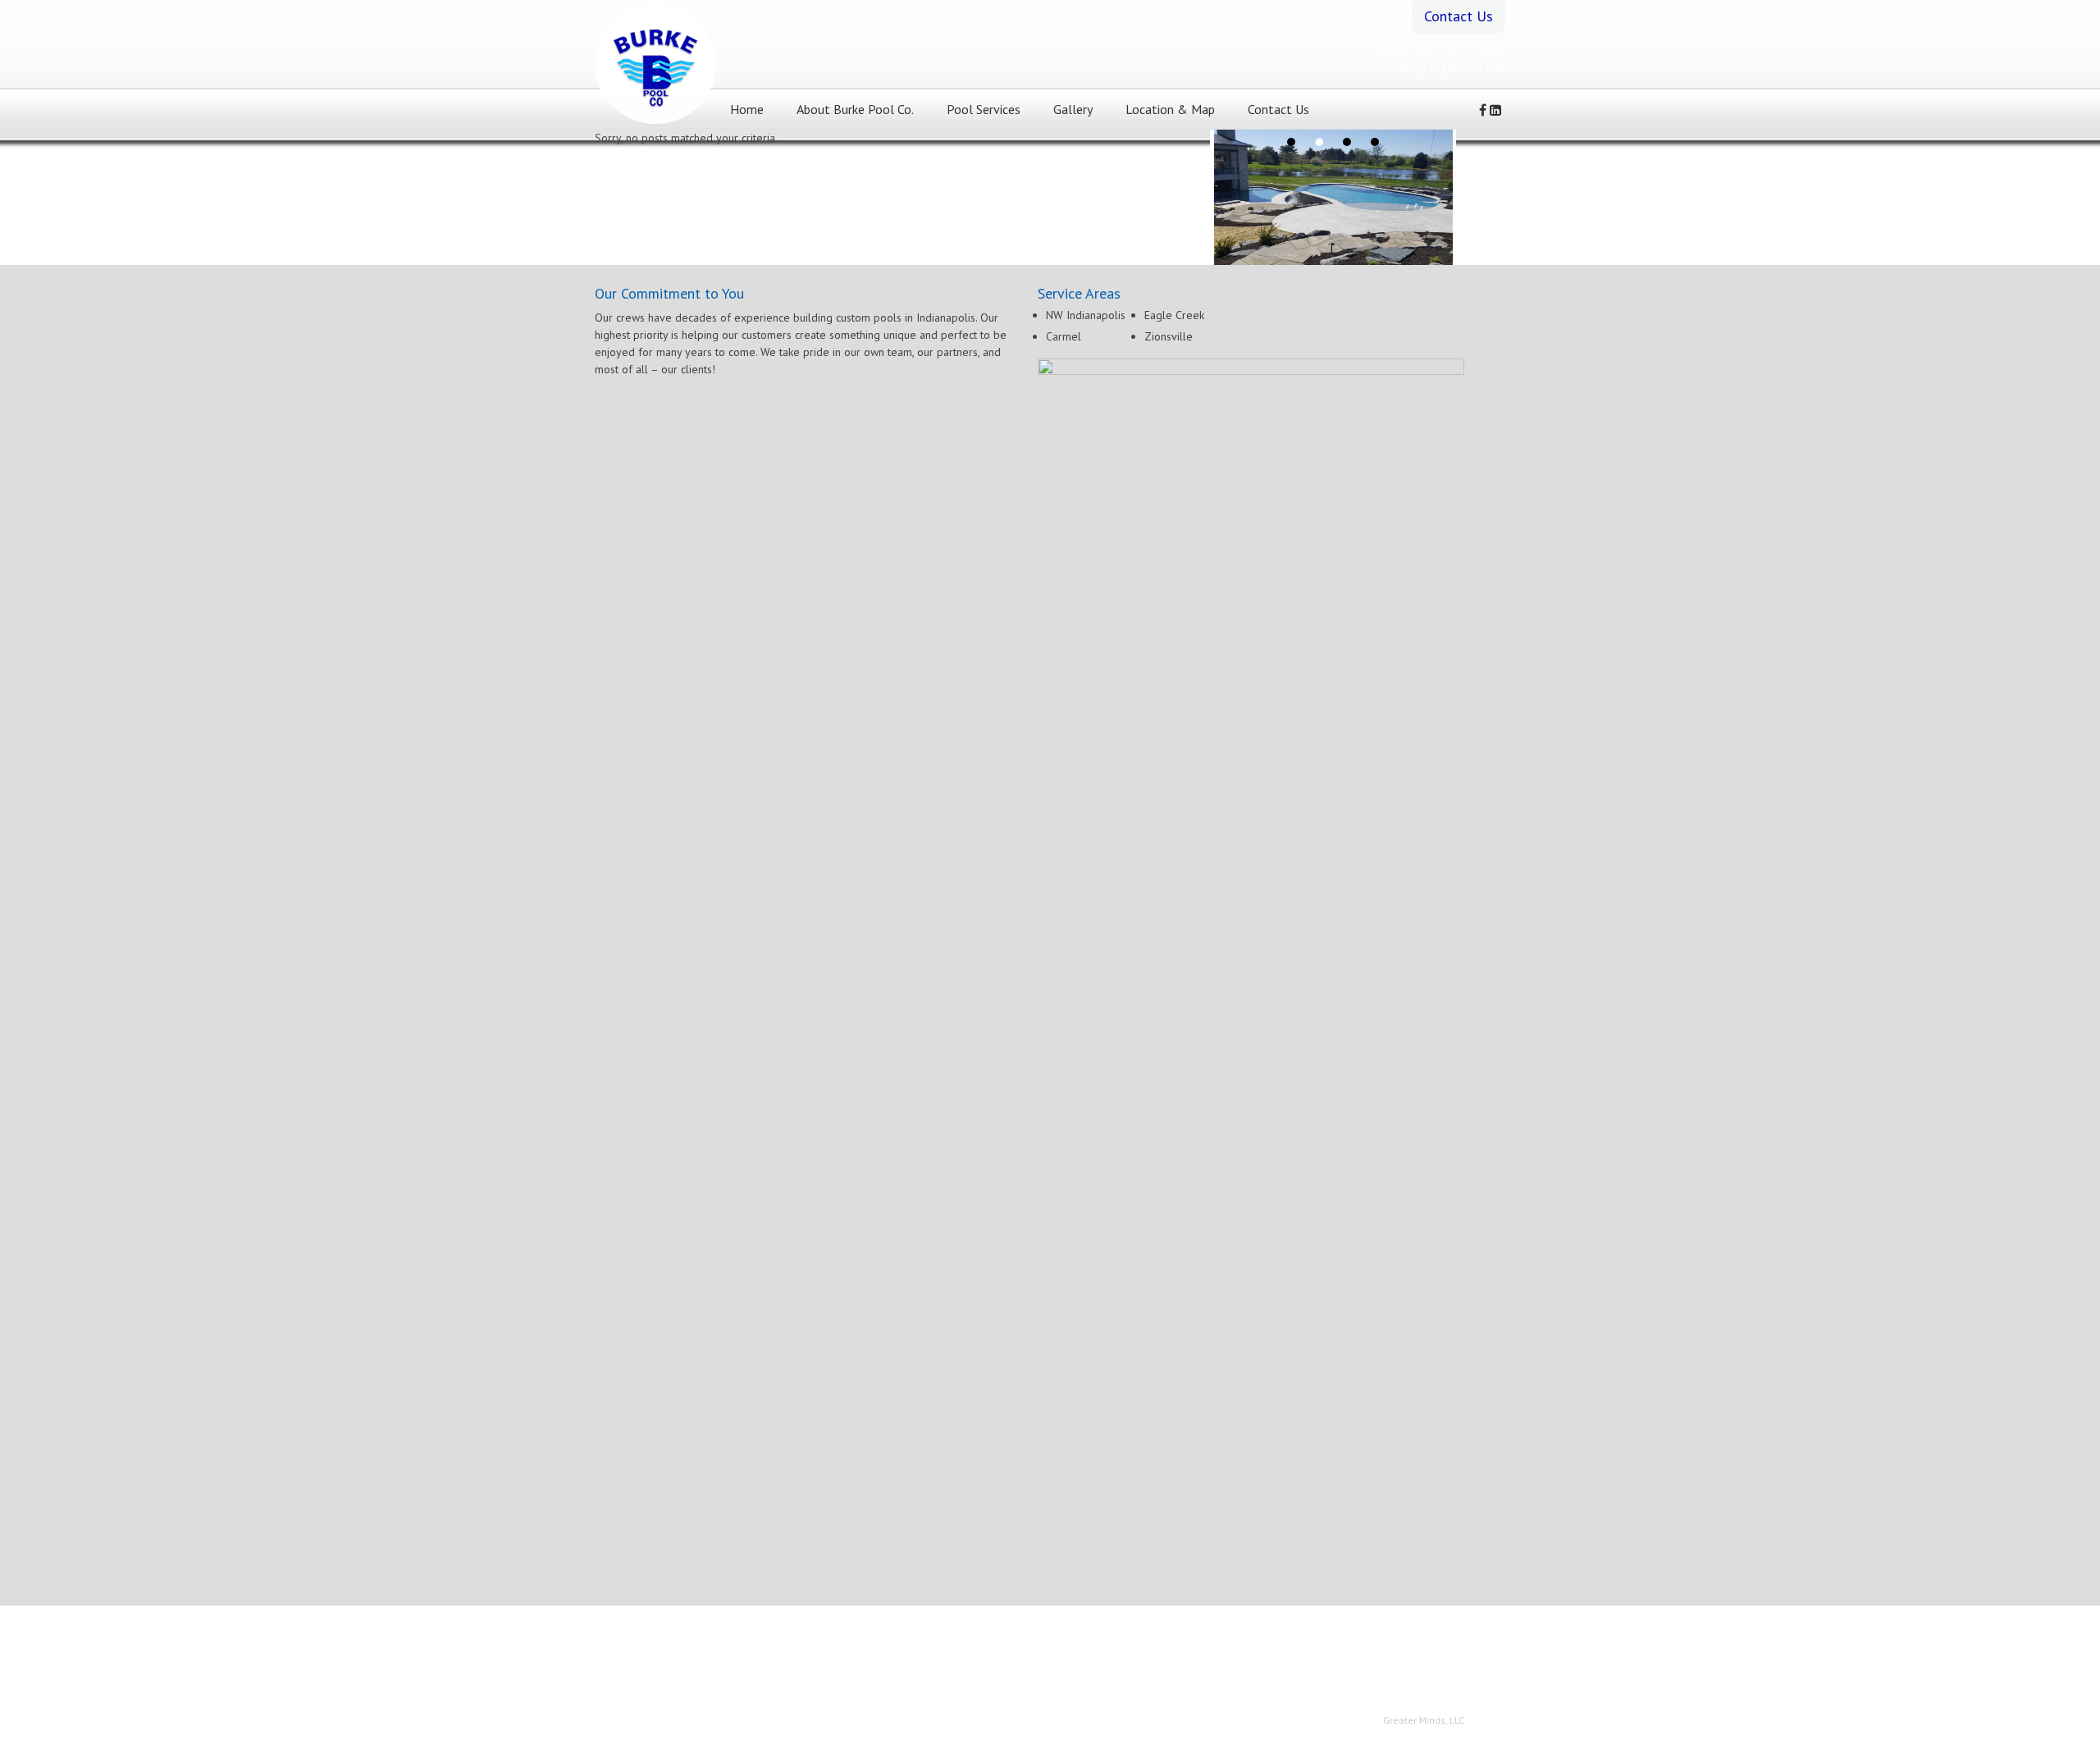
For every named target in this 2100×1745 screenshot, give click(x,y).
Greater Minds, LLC (1424, 1720)
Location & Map (1170, 109)
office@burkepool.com (1039, 1663)
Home (747, 109)
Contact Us (1278, 109)
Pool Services (984, 109)
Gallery (1073, 109)
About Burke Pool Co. (855, 109)
